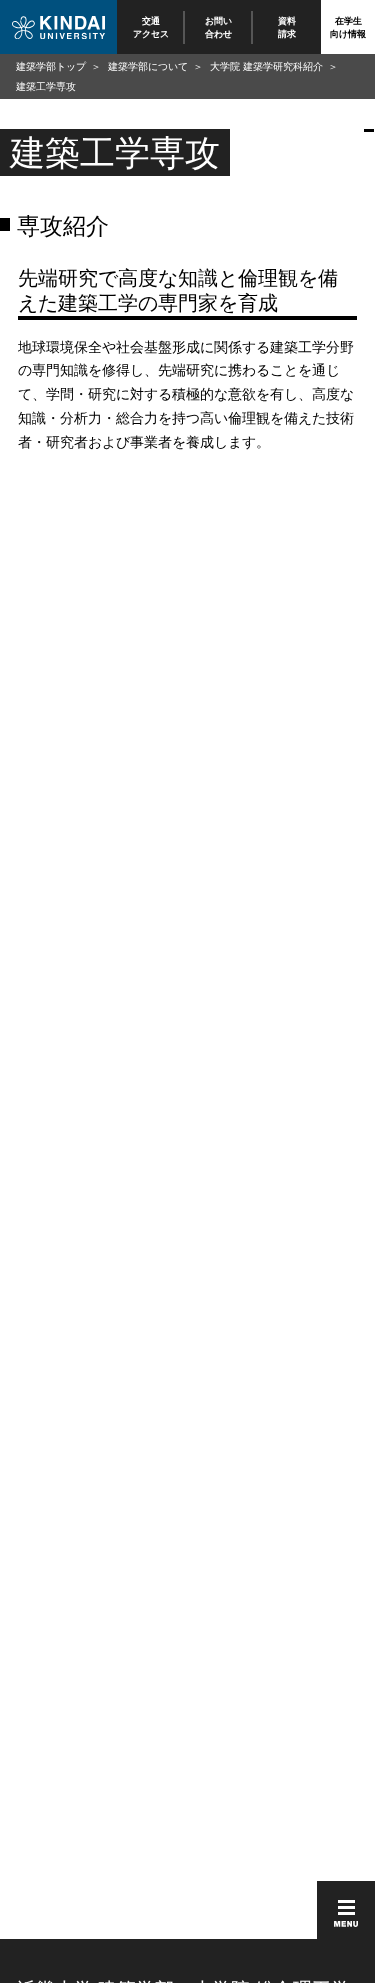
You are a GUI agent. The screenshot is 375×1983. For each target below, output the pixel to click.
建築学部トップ (51, 66)
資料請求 (287, 26)
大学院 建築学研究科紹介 (266, 66)
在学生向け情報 (348, 26)
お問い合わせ (219, 26)
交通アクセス (151, 26)
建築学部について (148, 66)
